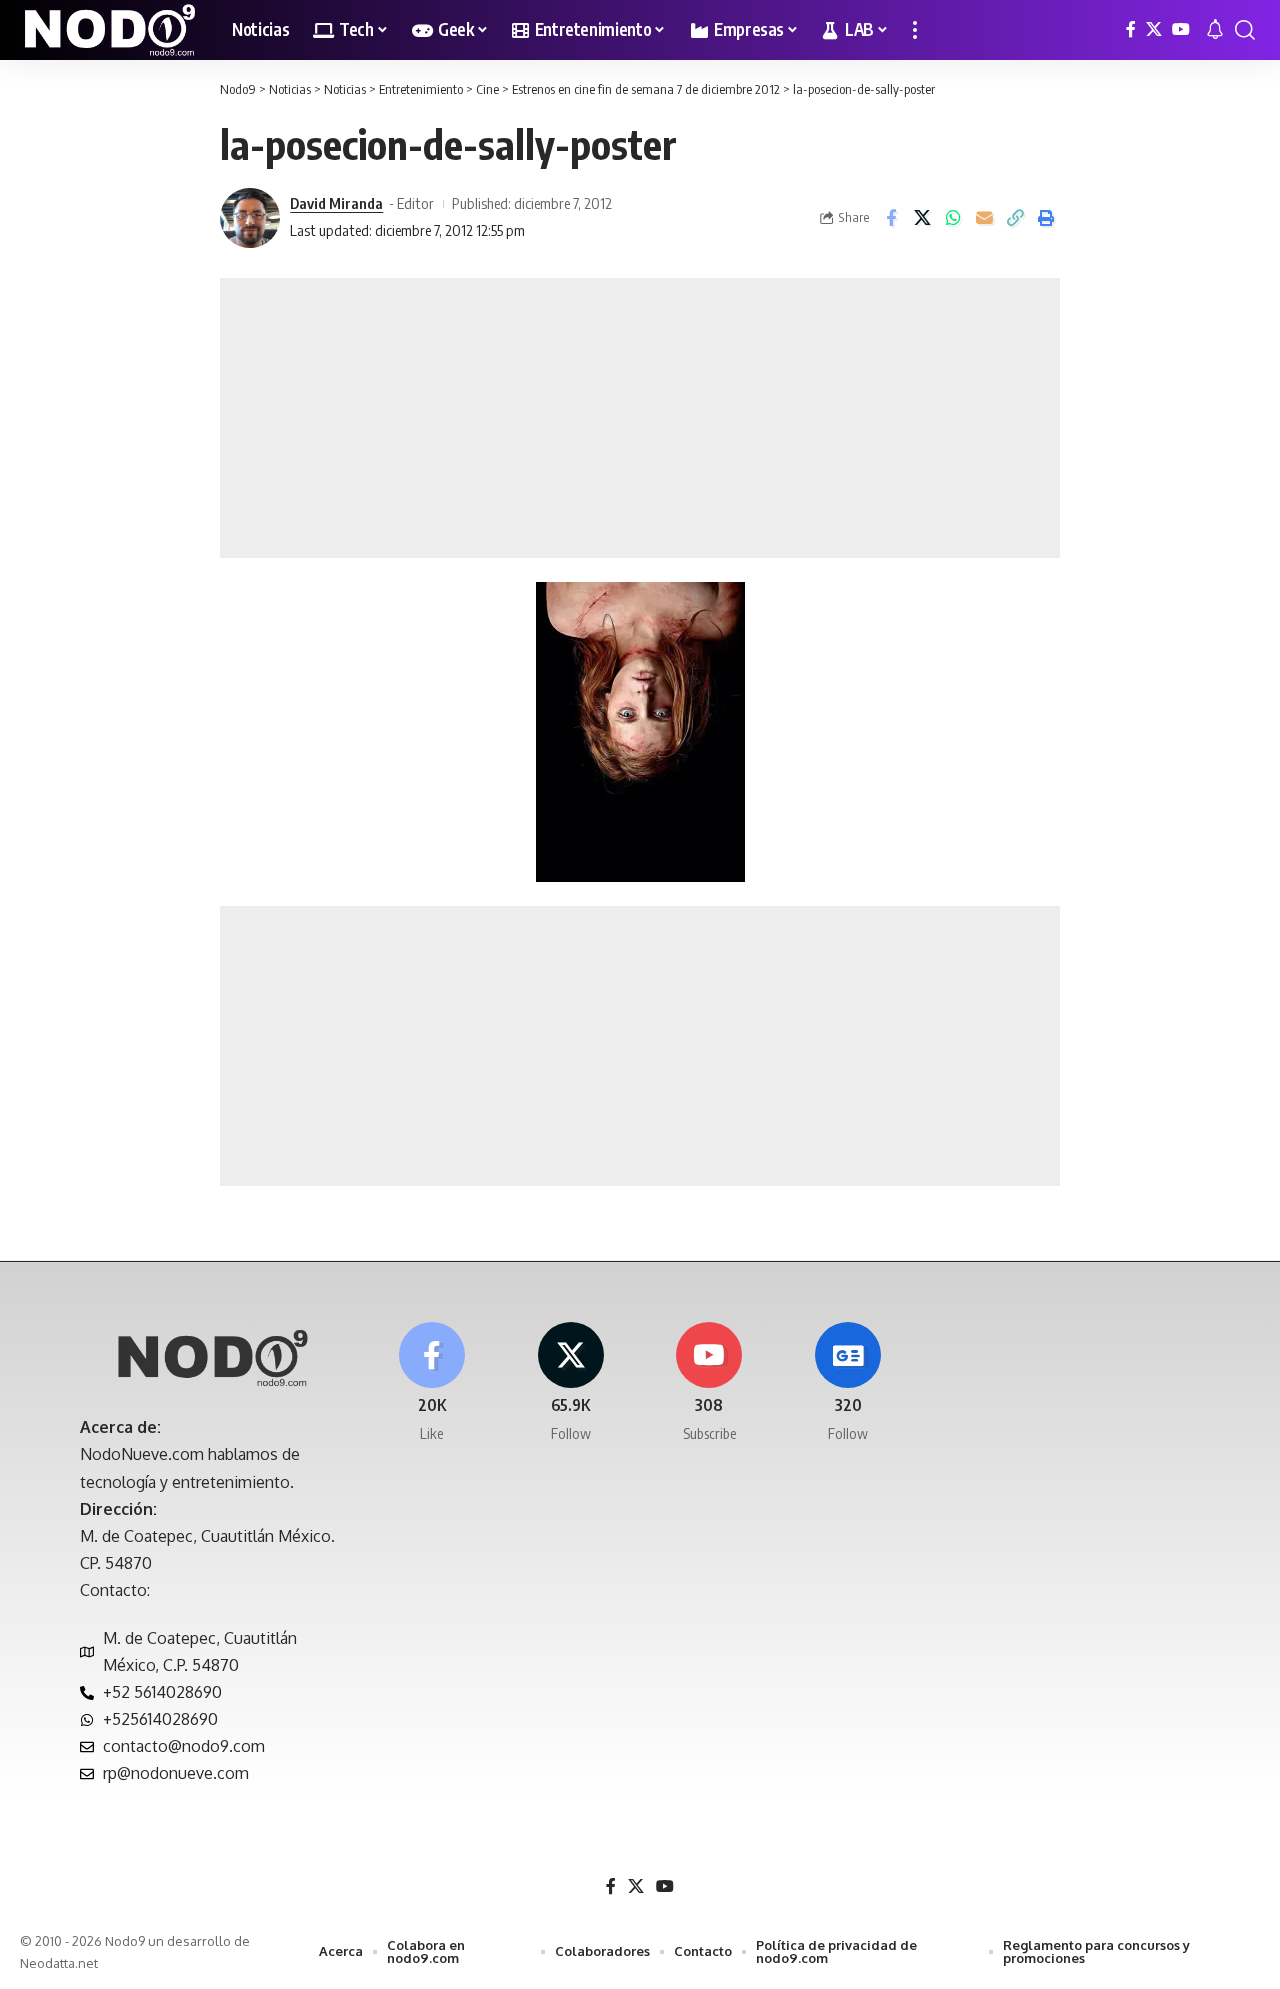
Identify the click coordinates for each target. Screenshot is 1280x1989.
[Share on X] (922, 218)
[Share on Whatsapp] (953, 218)
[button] (915, 30)
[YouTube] (1181, 29)
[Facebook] (1131, 29)
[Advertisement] (640, 418)
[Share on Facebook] (891, 218)
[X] (1154, 29)
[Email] (984, 218)
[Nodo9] (110, 30)
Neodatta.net (59, 1963)
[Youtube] (710, 1383)
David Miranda (336, 203)
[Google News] (848, 1383)
